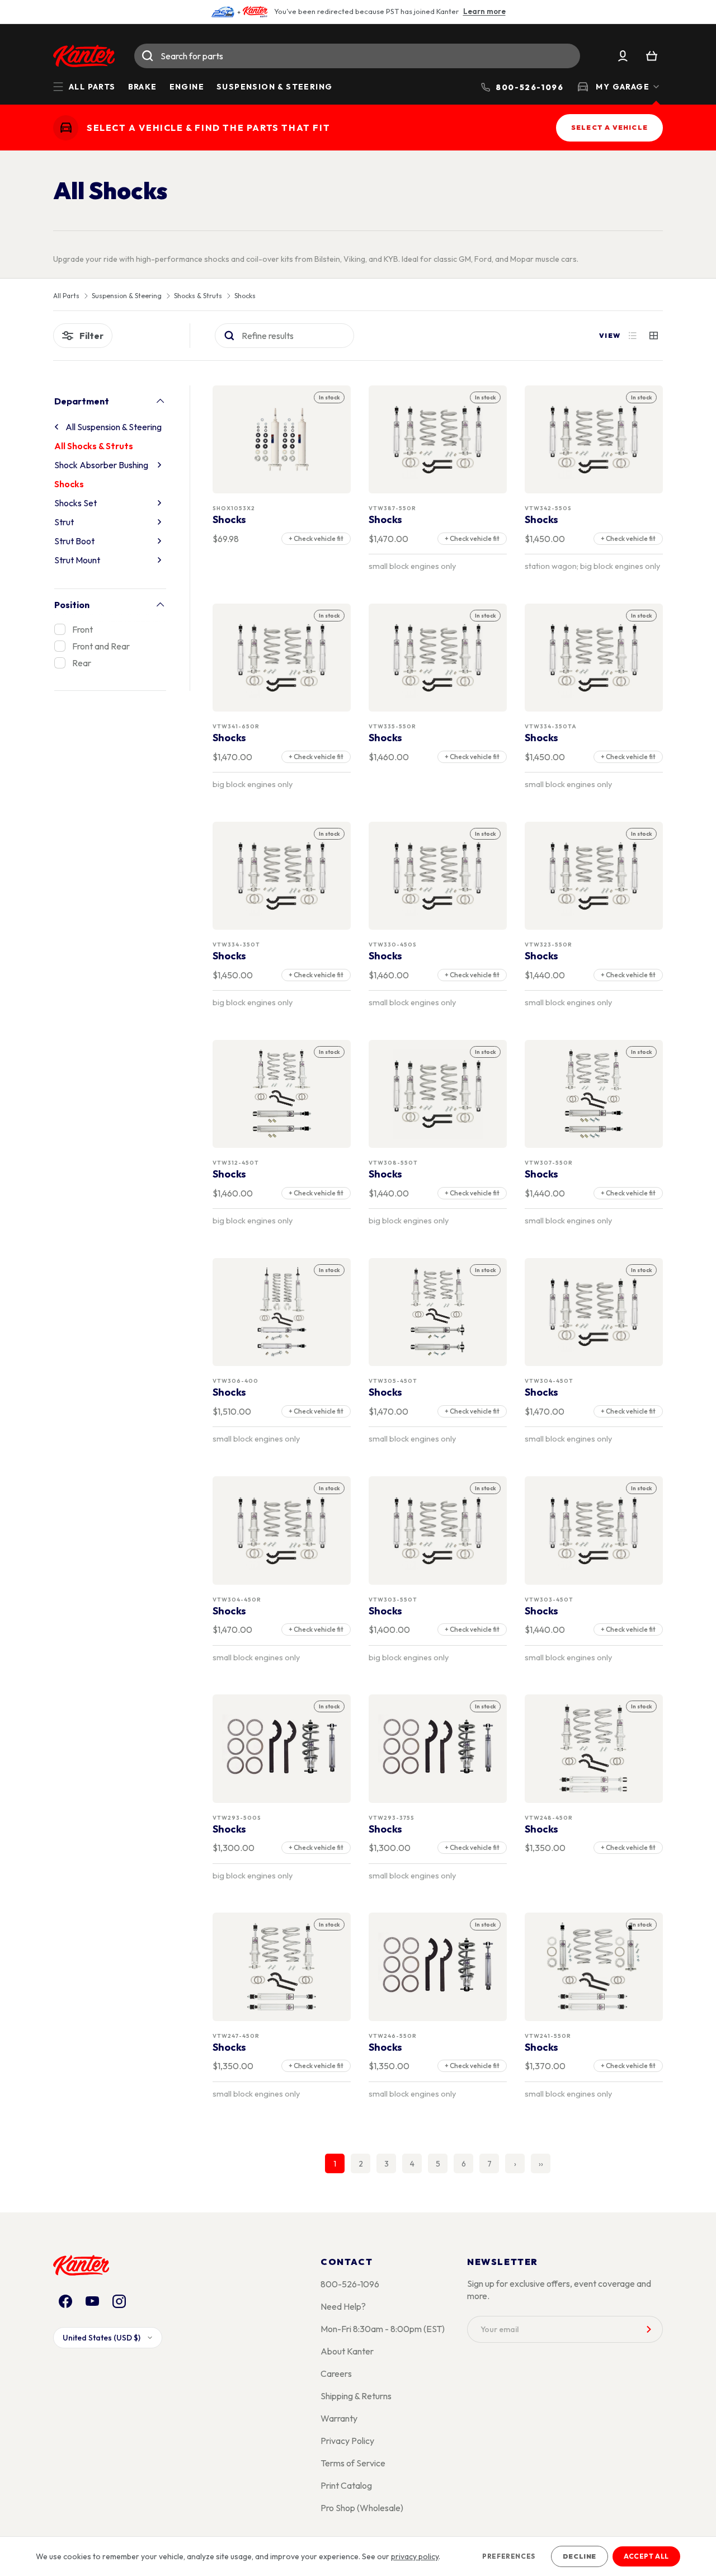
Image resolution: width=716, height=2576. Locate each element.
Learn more (484, 11)
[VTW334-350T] (282, 876)
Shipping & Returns (356, 2396)
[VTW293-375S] (438, 1749)
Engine (187, 87)
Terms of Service (353, 2463)
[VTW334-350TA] (594, 658)
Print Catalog (346, 2485)
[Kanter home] (66, 128)
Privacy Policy (347, 2441)
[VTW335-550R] (438, 658)
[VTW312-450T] (282, 1094)
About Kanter (347, 2351)
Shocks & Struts (198, 296)
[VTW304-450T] (594, 1312)
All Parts (66, 296)
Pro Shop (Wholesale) (362, 2508)
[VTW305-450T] (438, 1312)
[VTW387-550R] (438, 439)
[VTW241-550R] (594, 1967)
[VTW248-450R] (594, 1749)
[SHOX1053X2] (282, 439)
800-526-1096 (350, 2284)
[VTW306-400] (282, 1312)
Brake (143, 87)
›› (541, 2164)
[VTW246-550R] (438, 1967)
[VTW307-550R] (594, 1094)
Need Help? (343, 2306)
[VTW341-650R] (282, 658)
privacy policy (415, 2556)
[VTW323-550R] (594, 876)
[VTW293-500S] (282, 1749)
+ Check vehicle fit (316, 538)
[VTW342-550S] (594, 439)
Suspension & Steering (274, 87)
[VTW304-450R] (282, 1531)
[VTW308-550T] (438, 1094)
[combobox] (357, 56)
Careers (336, 2374)
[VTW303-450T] (594, 1531)
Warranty (339, 2418)
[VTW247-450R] (282, 1967)
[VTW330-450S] (438, 876)
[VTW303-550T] (438, 1531)
